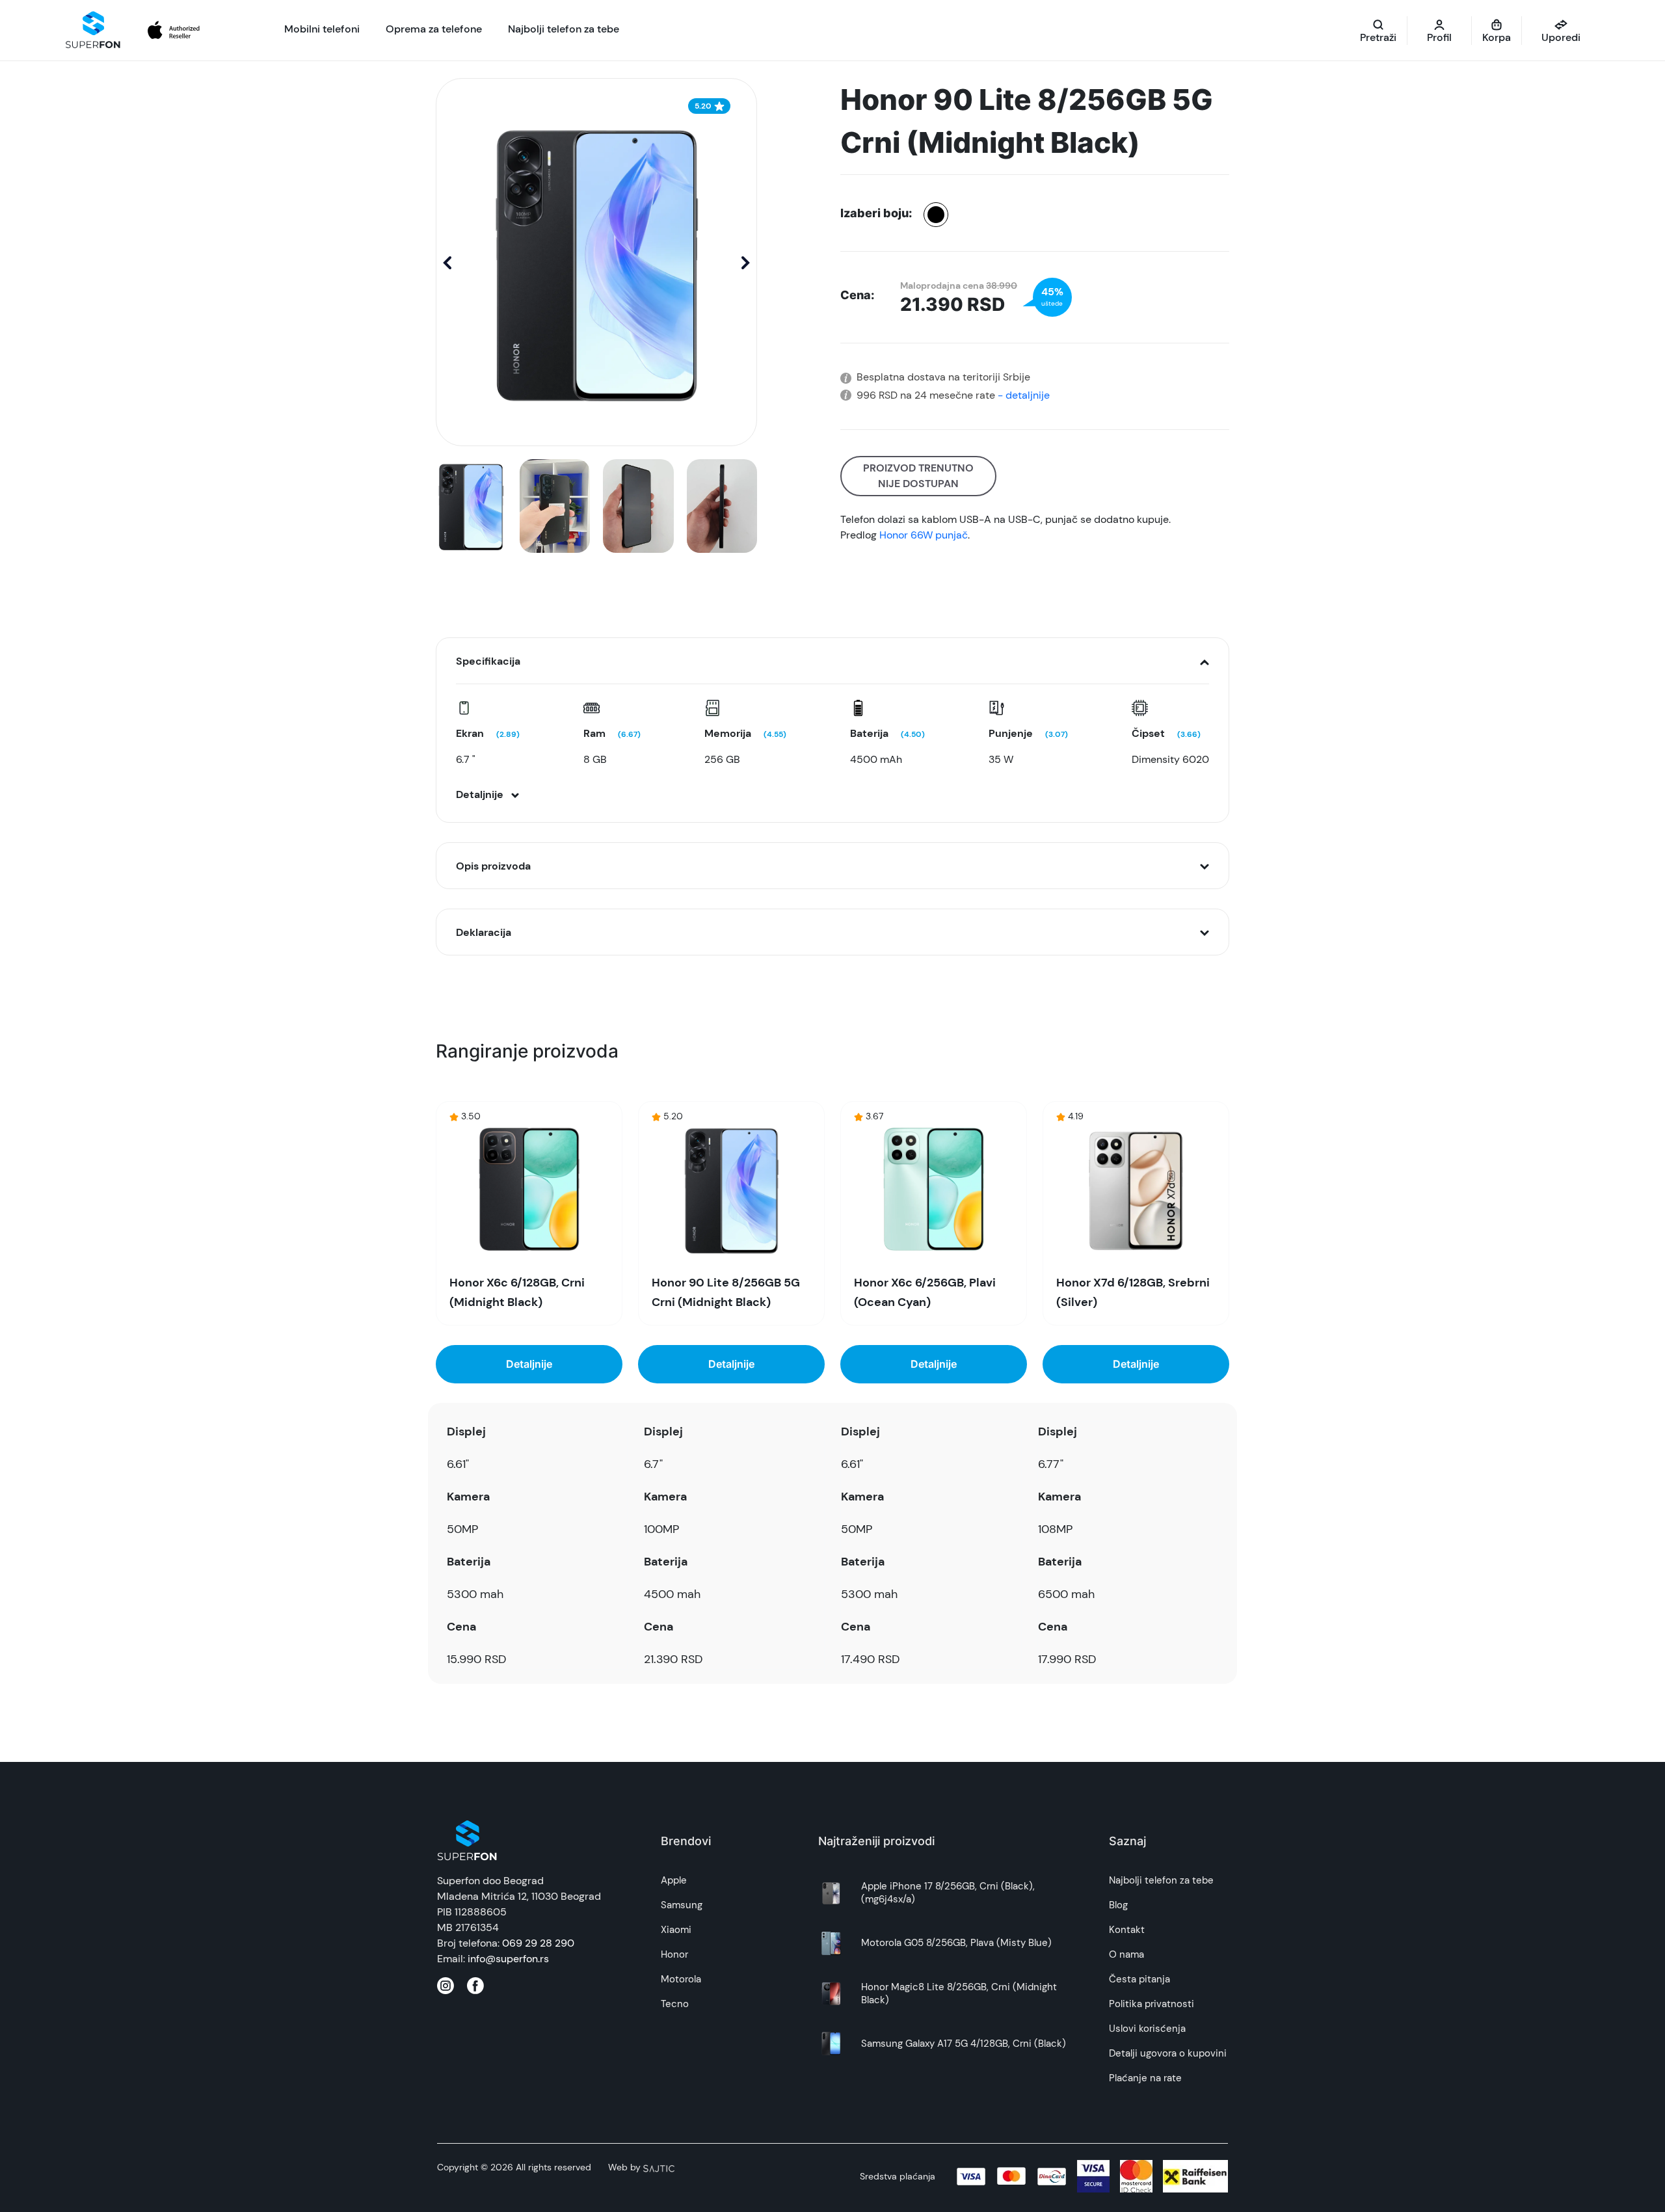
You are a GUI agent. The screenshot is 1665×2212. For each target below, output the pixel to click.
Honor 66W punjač (924, 535)
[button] (746, 262)
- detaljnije (1022, 395)
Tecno (675, 2004)
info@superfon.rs (508, 1959)
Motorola (681, 1979)
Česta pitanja (1139, 1979)
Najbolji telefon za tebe (1161, 1880)
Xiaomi (676, 1930)
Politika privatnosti (1152, 2004)
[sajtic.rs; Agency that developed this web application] (659, 2167)
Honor (674, 1954)
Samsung (682, 1905)
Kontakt (1127, 1930)
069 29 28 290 (538, 1943)
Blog (1118, 1905)
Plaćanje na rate (1145, 2078)
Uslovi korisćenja (1147, 2029)
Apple (674, 1880)
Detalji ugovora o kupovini (1168, 2053)
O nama (1126, 1954)
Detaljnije (529, 1364)
